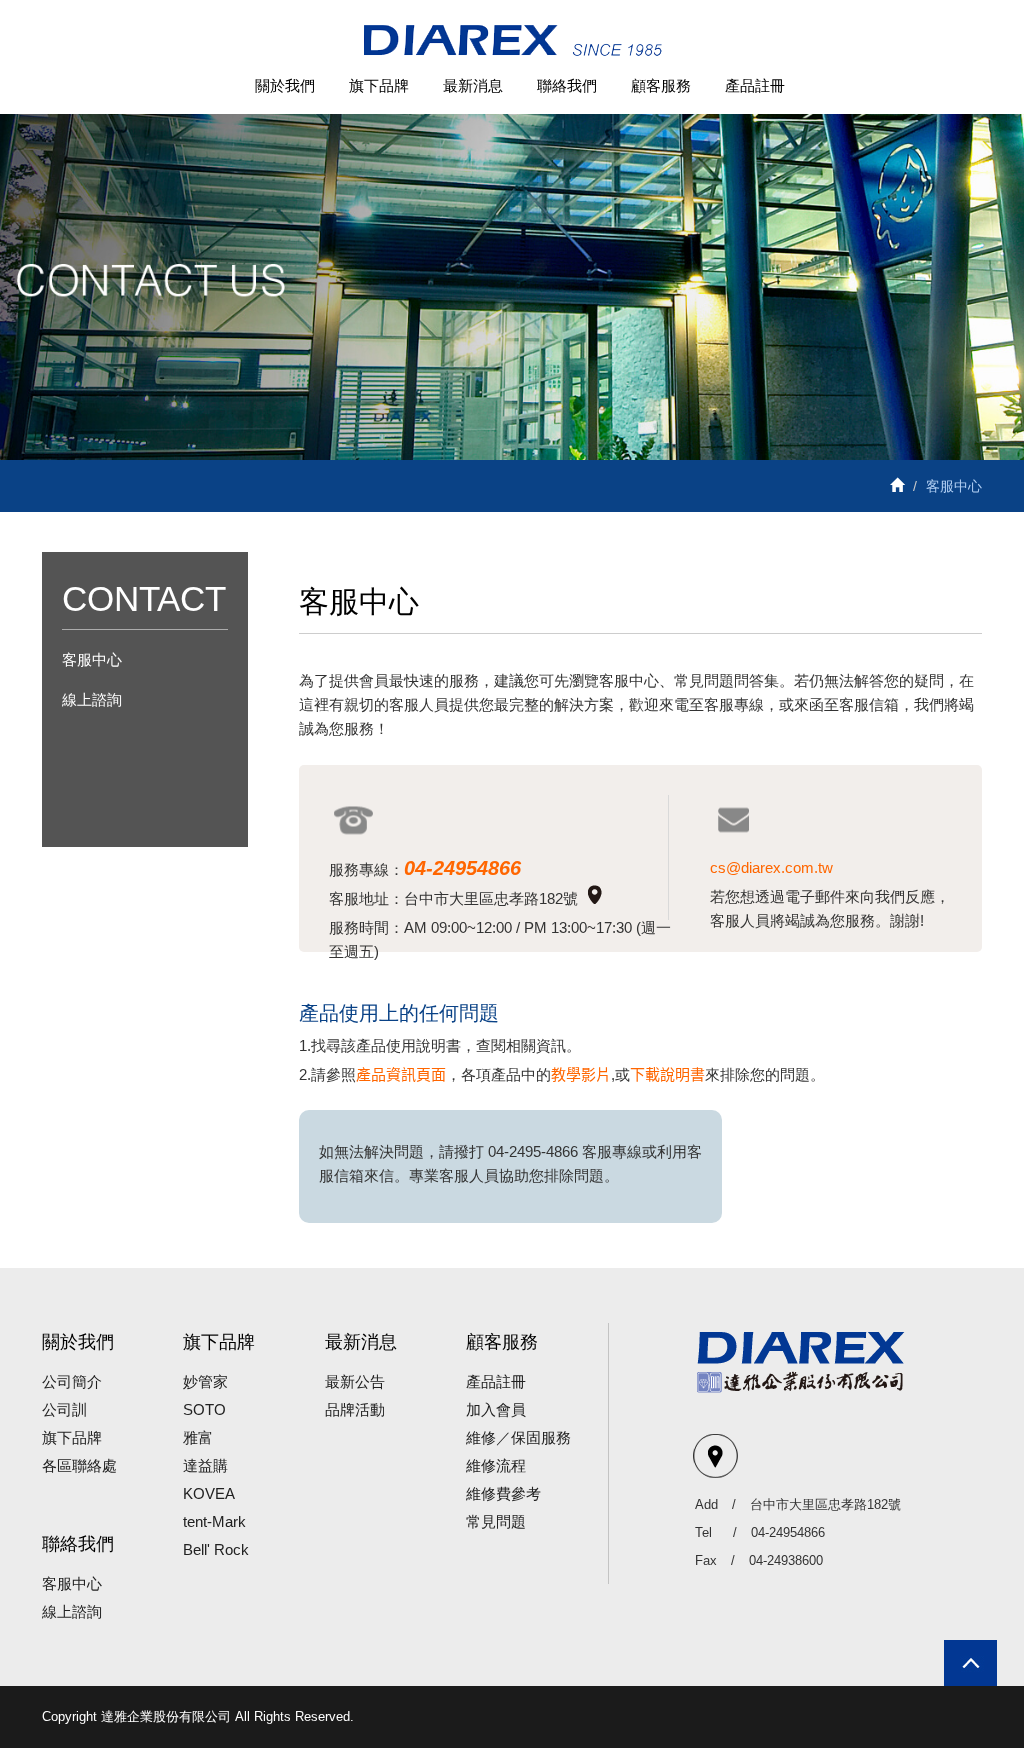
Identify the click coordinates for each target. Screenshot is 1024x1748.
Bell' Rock (216, 1549)
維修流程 (496, 1465)
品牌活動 (355, 1409)
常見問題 (496, 1521)
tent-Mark (214, 1521)
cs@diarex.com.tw (771, 867)
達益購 (205, 1465)
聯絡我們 (567, 85)
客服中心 (92, 659)
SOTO (204, 1409)
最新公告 (355, 1381)
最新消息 (473, 85)
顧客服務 (661, 85)
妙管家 (205, 1381)
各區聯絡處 (79, 1465)
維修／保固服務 (518, 1437)
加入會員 (496, 1409)
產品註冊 (755, 85)
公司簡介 (72, 1381)
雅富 (198, 1437)
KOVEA (209, 1493)
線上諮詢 (92, 699)
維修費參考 (503, 1493)
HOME (512, 41)
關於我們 (285, 85)
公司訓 (64, 1409)
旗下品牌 (379, 85)
